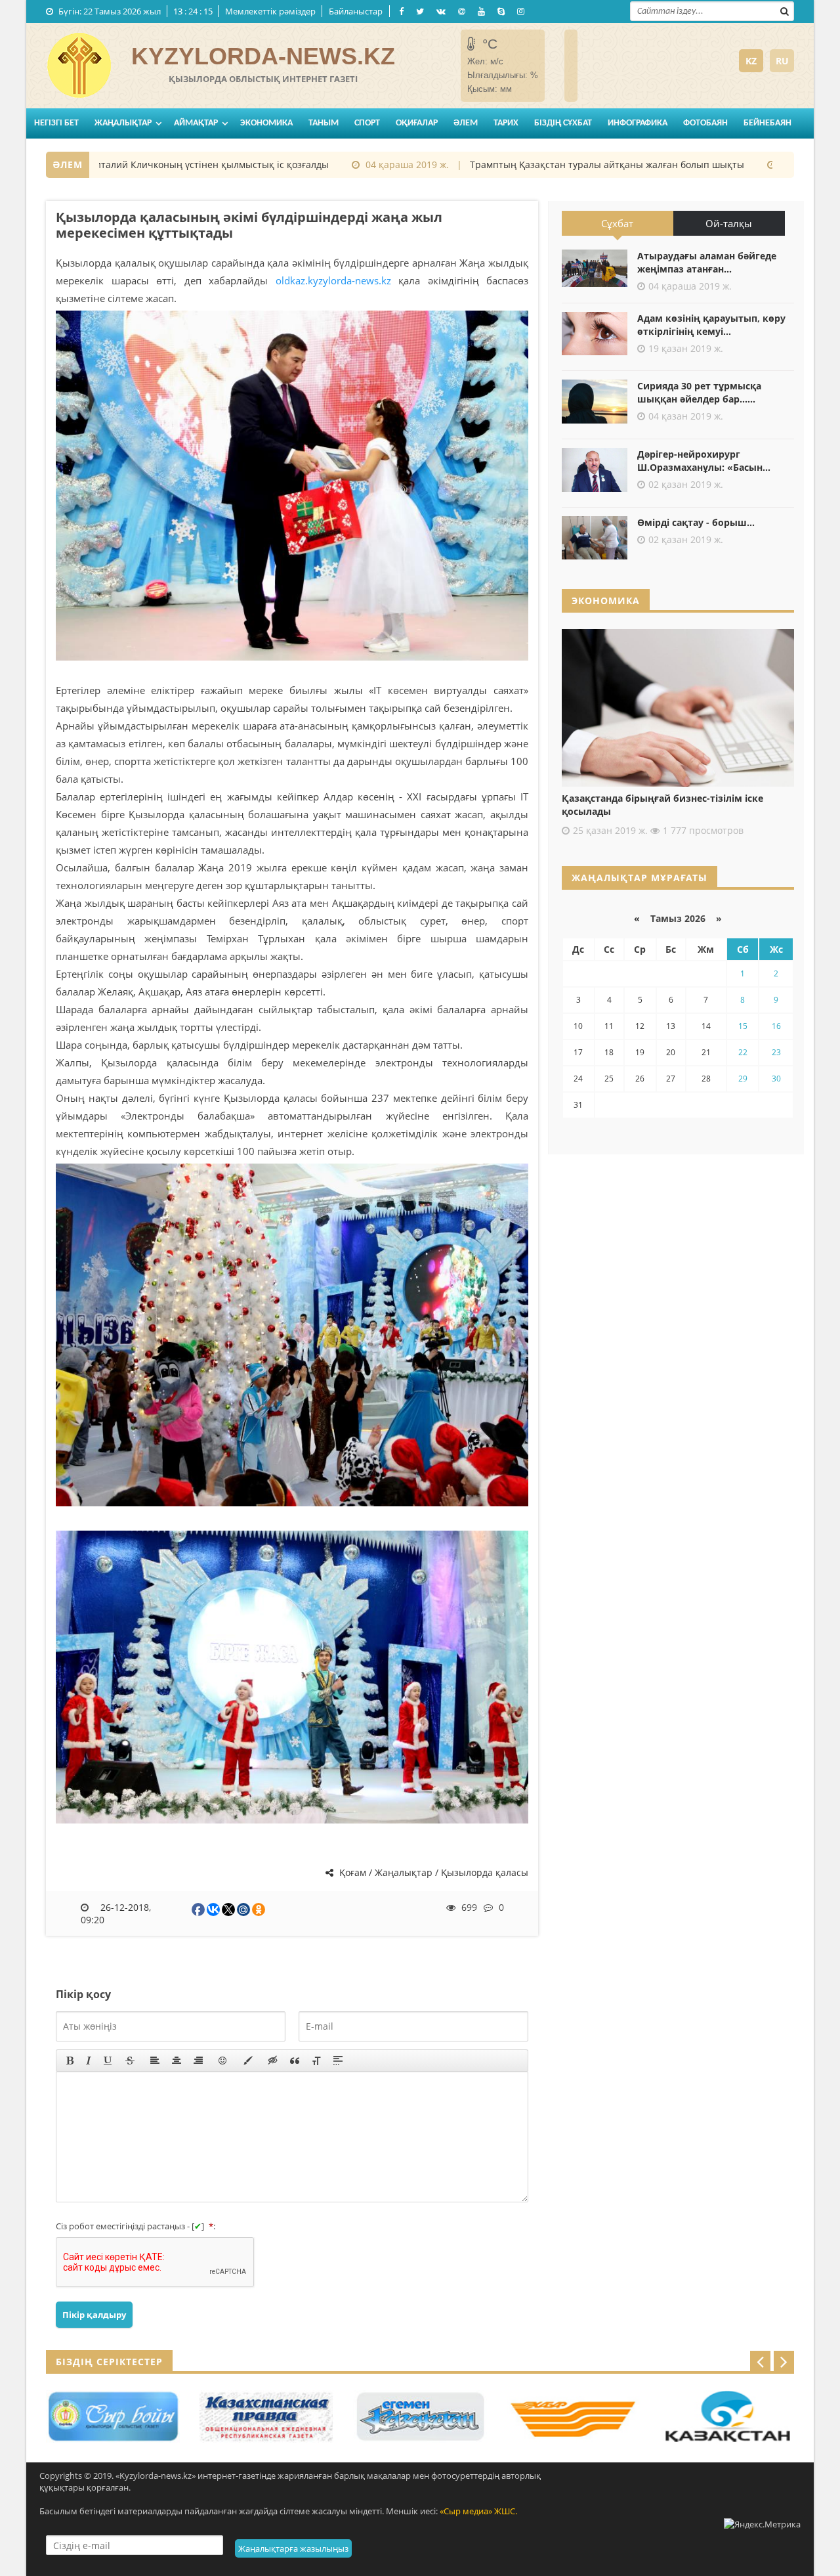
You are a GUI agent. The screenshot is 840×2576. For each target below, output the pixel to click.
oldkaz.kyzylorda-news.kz (333, 280)
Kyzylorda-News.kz (263, 56)
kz (751, 61)
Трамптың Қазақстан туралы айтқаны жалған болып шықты (562, 164)
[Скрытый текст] (273, 2061)
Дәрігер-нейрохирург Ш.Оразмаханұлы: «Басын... (704, 461)
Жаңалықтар (123, 123)
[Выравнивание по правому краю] (198, 2061)
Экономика (266, 123)
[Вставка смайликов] (223, 2061)
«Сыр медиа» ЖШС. (478, 2511)
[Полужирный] (70, 2061)
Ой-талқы (729, 223)
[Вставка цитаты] (295, 2061)
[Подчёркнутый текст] (108, 2061)
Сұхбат (617, 223)
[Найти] (784, 10)
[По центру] (177, 2061)
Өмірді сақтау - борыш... (696, 522)
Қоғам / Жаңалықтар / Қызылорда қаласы (432, 1872)
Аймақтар (196, 123)
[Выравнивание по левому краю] (155, 2061)
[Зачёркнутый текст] (130, 2061)
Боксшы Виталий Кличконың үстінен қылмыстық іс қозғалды (145, 164)
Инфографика (638, 123)
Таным (324, 123)
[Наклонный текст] (89, 2061)
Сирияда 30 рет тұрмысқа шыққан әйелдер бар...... (699, 392)
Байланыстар (356, 11)
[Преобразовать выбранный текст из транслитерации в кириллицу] (316, 2061)
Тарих (506, 123)
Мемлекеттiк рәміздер (270, 11)
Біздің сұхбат (563, 123)
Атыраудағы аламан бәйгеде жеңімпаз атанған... (707, 262)
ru (782, 61)
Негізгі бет (56, 123)
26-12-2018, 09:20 (116, 1913)
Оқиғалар (417, 123)
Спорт (367, 123)
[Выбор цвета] (248, 2061)
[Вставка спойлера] (338, 2061)
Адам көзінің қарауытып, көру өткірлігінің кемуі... (711, 325)
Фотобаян (705, 123)
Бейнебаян (767, 123)
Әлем (466, 123)
